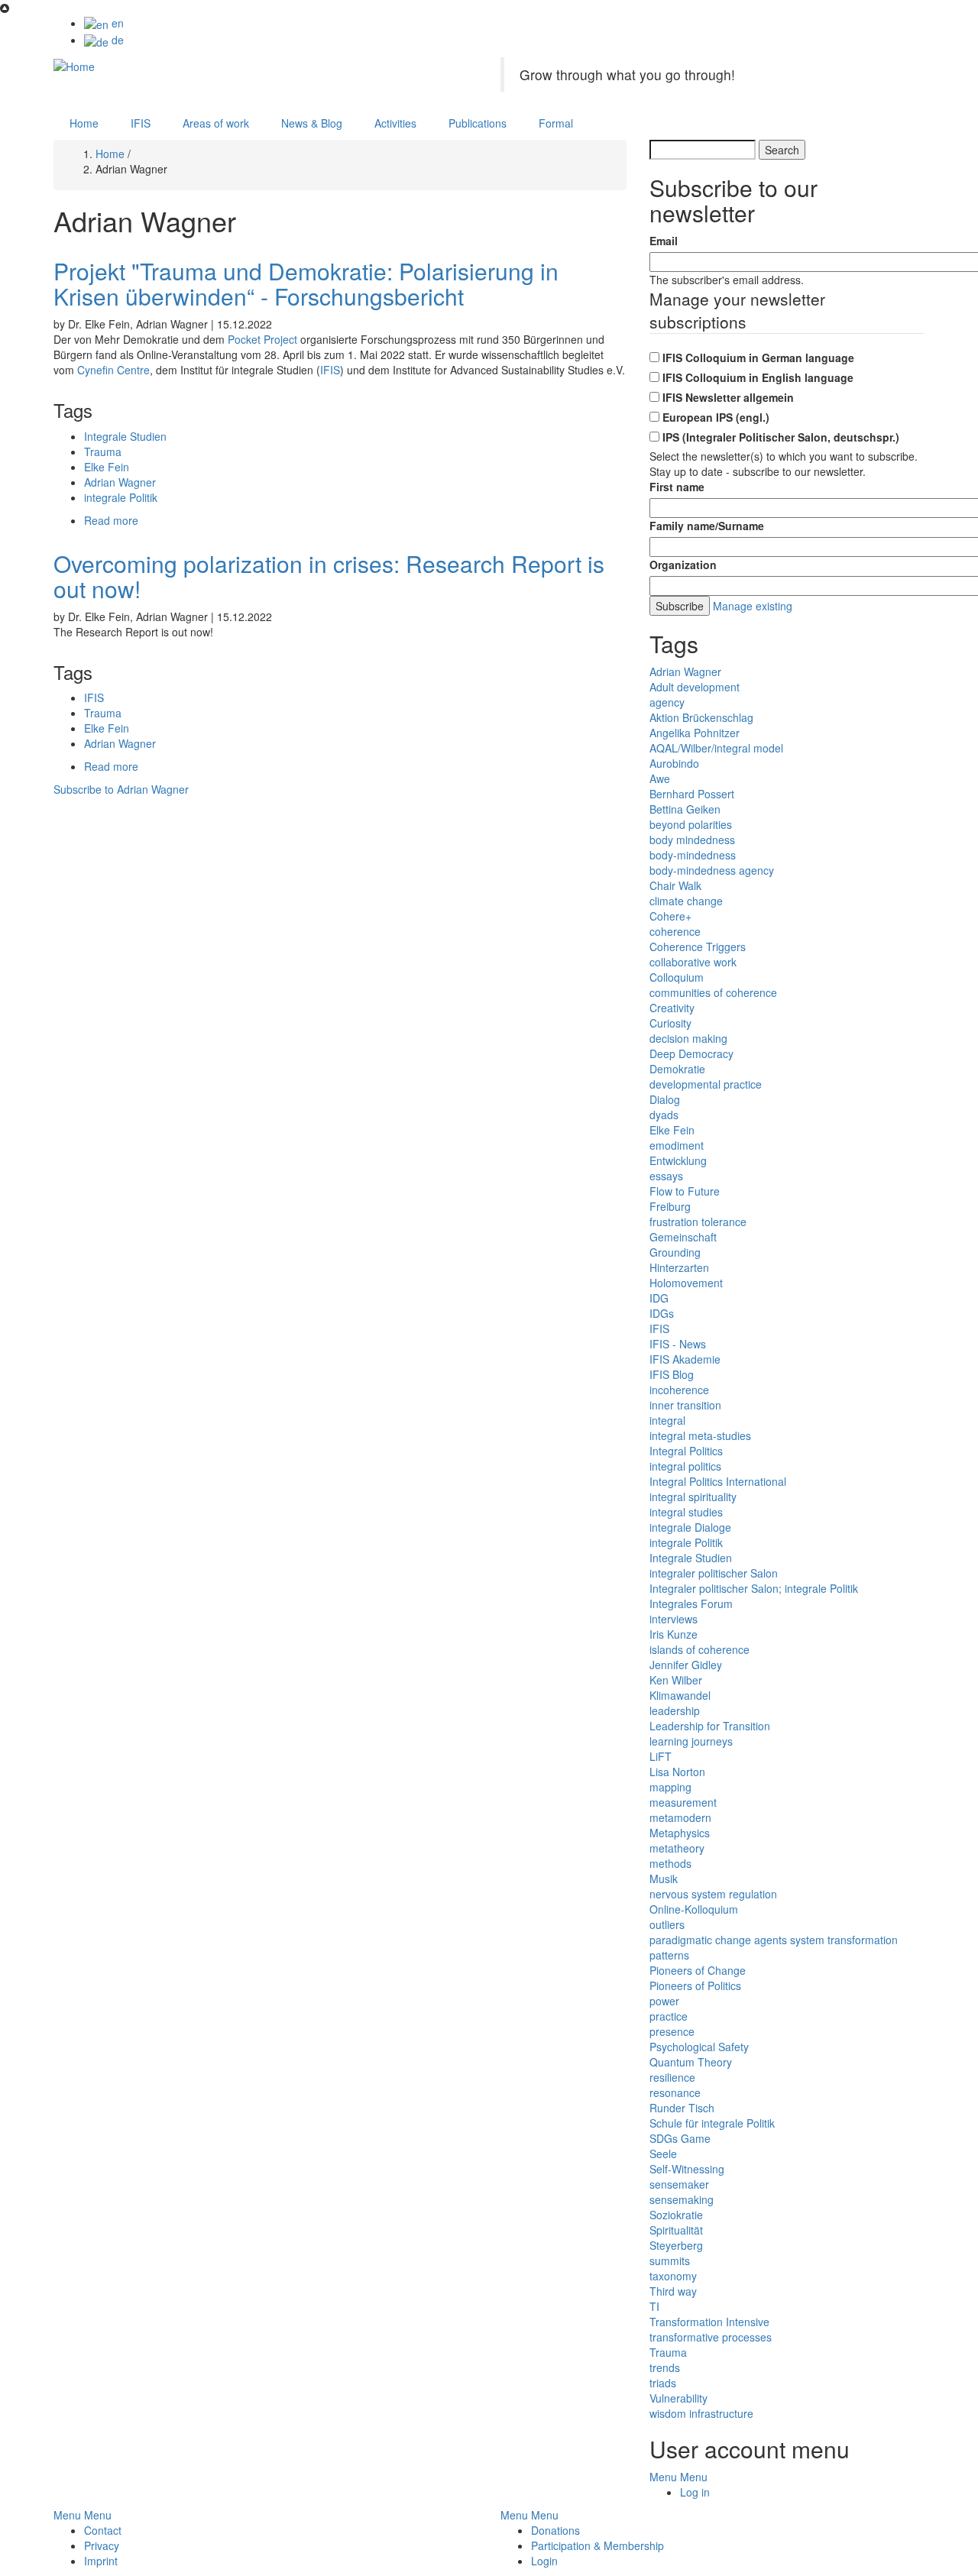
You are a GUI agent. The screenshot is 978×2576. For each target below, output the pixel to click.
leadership (675, 1710)
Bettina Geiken (685, 809)
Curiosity (670, 1023)
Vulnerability (678, 2398)
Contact (103, 2530)
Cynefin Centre (113, 370)
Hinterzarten (679, 1267)
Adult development (695, 687)
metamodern (680, 1817)
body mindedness (692, 840)
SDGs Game (680, 2138)
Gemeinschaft (683, 1237)
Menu (663, 2477)
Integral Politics (686, 1451)
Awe (660, 778)
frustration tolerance (698, 1222)
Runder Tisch (682, 2108)
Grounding (675, 1252)
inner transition (685, 1405)
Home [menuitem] (84, 123)
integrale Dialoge (690, 1527)
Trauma (103, 451)
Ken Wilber (676, 1680)
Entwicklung (678, 1160)
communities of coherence (713, 992)
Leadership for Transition (710, 1726)
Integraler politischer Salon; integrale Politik (754, 1588)
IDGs (662, 1313)
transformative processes (711, 2337)
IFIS (330, 370)
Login (544, 2561)
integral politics (685, 1466)
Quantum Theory (691, 2062)
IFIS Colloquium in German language (758, 358)
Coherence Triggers (698, 947)
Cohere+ (670, 916)
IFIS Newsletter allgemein (728, 397)
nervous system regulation (713, 1894)
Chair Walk (675, 885)
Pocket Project (262, 339)
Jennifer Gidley (686, 1665)
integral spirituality (693, 1497)
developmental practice (706, 1084)
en (116, 23)
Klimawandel (680, 1695)
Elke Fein (107, 467)
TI (654, 2306)
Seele (663, 2154)
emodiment (677, 1145)
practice (669, 2016)
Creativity (672, 1008)
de (116, 40)
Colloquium (677, 977)
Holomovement (686, 1283)
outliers (667, 1924)
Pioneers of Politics (695, 1985)
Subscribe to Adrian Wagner (121, 789)
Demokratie (677, 1069)
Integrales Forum (691, 1604)
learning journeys (691, 1741)
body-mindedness (693, 855)
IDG (659, 1298)
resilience (672, 2077)
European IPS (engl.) (716, 417)
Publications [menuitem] (478, 123)
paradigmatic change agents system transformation (774, 1940)
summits (670, 2260)
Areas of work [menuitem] (216, 123)
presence (672, 2031)
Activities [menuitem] (395, 123)
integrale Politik (121, 497)
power (664, 2001)
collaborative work (693, 962)
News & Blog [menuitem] (312, 123)
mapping (670, 1787)
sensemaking (682, 2199)
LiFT (661, 1756)
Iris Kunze (674, 1634)
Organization (683, 565)
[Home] (74, 65)
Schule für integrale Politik (712, 2123)
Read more (111, 520)
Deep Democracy (691, 1053)
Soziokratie (676, 2215)
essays (666, 1176)
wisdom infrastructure (701, 2413)
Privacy (102, 2545)
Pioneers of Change (698, 1970)
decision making (688, 1038)
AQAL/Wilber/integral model (716, 748)
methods (670, 1863)
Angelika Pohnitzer (695, 733)
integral (667, 1420)
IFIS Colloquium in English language (758, 377)
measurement (683, 1802)
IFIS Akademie (685, 1359)
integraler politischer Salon (714, 1573)
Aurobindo (674, 763)
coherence (675, 931)
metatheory (677, 1848)
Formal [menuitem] (556, 123)
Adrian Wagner (120, 482)
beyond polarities (691, 824)
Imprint (101, 2561)
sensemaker (679, 2184)
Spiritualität (676, 2230)
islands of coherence (699, 1649)
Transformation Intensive (709, 2322)
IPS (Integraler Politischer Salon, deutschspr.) (781, 437)
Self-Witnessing (687, 2169)
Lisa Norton (677, 1772)
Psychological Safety (699, 2047)
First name (677, 487)
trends (665, 2367)
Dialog (665, 1099)
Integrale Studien (125, 436)
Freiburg (670, 1206)
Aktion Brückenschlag (701, 717)
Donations (555, 2530)
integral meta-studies (700, 1435)
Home (110, 154)
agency (667, 702)
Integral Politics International (718, 1481)
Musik (664, 1879)
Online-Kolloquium (694, 1909)
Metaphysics (680, 1833)
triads (663, 2383)
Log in (695, 2492)
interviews (674, 1619)
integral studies (686, 1512)
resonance (675, 2092)
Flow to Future (685, 1191)
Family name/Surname (707, 526)
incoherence (679, 1390)
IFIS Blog (672, 1374)
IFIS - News (678, 1344)
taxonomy (673, 2276)
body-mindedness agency (712, 870)
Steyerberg (676, 2245)
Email (664, 241)
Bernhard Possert (692, 794)
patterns (669, 1955)
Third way (673, 2291)
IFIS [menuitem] (141, 123)
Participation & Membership (597, 2545)
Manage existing (753, 606)
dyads (664, 1115)
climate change (686, 901)
